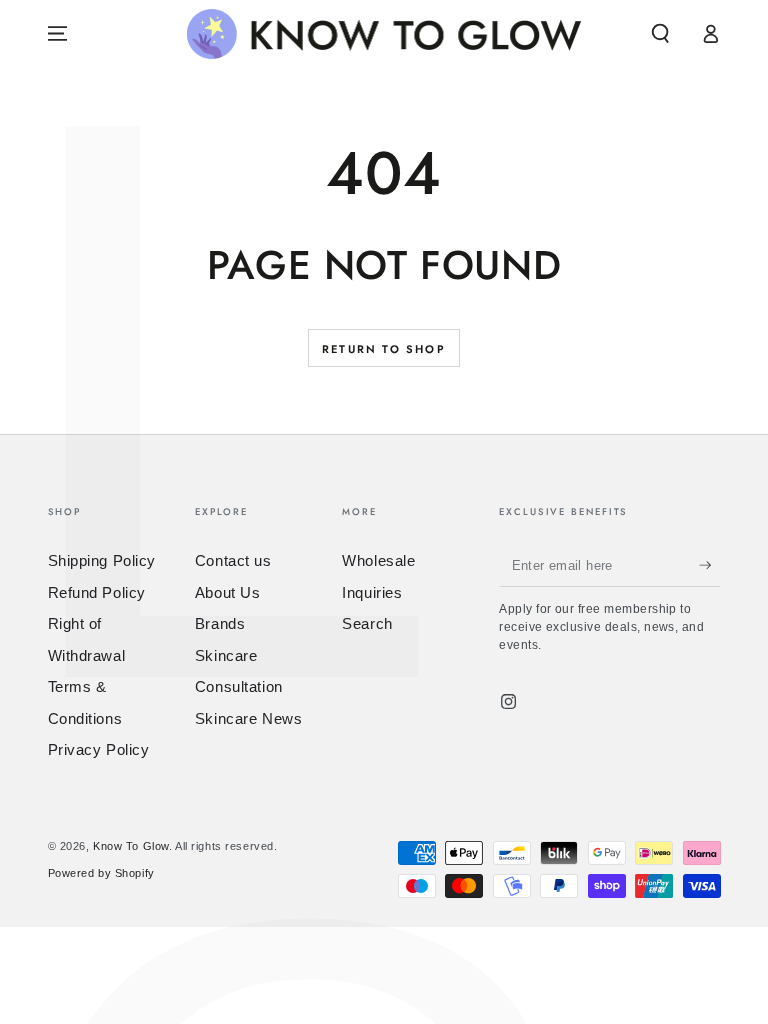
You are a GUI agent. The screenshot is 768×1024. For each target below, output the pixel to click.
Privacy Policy (99, 749)
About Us (228, 592)
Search (367, 623)
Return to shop (384, 349)
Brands (220, 623)
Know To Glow (131, 846)
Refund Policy (97, 592)
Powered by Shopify (101, 873)
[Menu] (57, 34)
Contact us (233, 560)
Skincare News (248, 718)
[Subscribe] (710, 565)
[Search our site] (660, 34)
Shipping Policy (102, 560)
